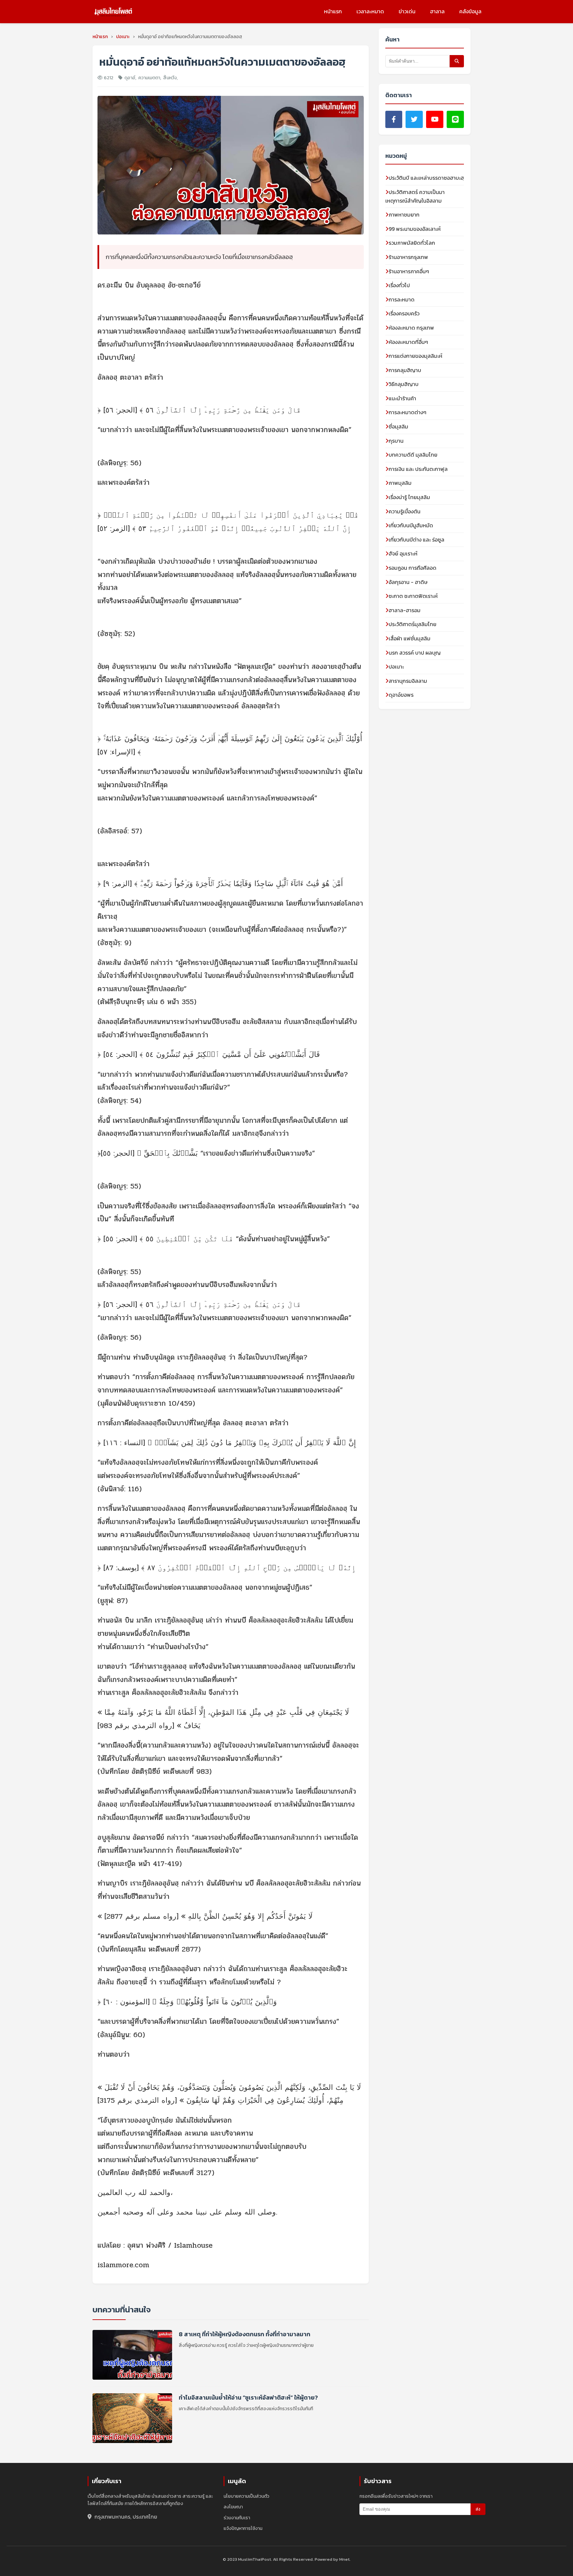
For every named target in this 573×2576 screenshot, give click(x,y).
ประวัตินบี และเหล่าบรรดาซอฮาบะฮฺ (426, 178)
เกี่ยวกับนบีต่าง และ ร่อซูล (416, 540)
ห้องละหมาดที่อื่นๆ (408, 342)
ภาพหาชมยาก (404, 215)
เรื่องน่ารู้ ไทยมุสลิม (409, 497)
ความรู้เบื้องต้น (405, 511)
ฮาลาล (437, 11)
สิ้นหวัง (170, 78)
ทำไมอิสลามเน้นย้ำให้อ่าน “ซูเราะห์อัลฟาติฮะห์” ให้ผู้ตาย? (248, 2397)
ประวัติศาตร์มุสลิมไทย (413, 624)
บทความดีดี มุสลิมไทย (413, 455)
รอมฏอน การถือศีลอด (413, 568)
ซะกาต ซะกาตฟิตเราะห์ (413, 596)
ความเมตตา (149, 78)
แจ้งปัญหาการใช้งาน (243, 2528)
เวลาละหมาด (370, 11)
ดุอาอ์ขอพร (401, 695)
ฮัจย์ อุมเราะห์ (403, 553)
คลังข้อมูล (470, 11)
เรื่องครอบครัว (404, 313)
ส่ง (478, 2509)
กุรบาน (396, 441)
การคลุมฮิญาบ (405, 370)
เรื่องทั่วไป (399, 285)
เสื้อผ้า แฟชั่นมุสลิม (410, 638)
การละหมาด (402, 299)
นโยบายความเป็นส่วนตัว (246, 2496)
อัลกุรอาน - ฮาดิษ (408, 582)
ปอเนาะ (396, 667)
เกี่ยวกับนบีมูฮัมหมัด (411, 525)
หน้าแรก (333, 11)
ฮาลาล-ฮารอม (405, 610)
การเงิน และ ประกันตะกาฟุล (418, 469)
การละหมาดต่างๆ (408, 412)
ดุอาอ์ (130, 78)
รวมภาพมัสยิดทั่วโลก (412, 243)
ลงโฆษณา (233, 2507)
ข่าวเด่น (407, 11)
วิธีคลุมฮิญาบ (404, 384)
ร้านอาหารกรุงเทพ (408, 257)
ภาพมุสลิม (400, 483)
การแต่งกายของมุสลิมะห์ (415, 356)
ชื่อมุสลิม (398, 426)
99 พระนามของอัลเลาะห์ (415, 229)
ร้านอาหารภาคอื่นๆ (409, 271)
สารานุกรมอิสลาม (408, 681)
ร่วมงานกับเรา (237, 2518)
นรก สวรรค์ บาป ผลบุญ (415, 653)
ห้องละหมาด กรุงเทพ (411, 328)
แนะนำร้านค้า (402, 398)
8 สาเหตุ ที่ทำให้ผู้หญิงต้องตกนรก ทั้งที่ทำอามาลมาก (245, 2334)
